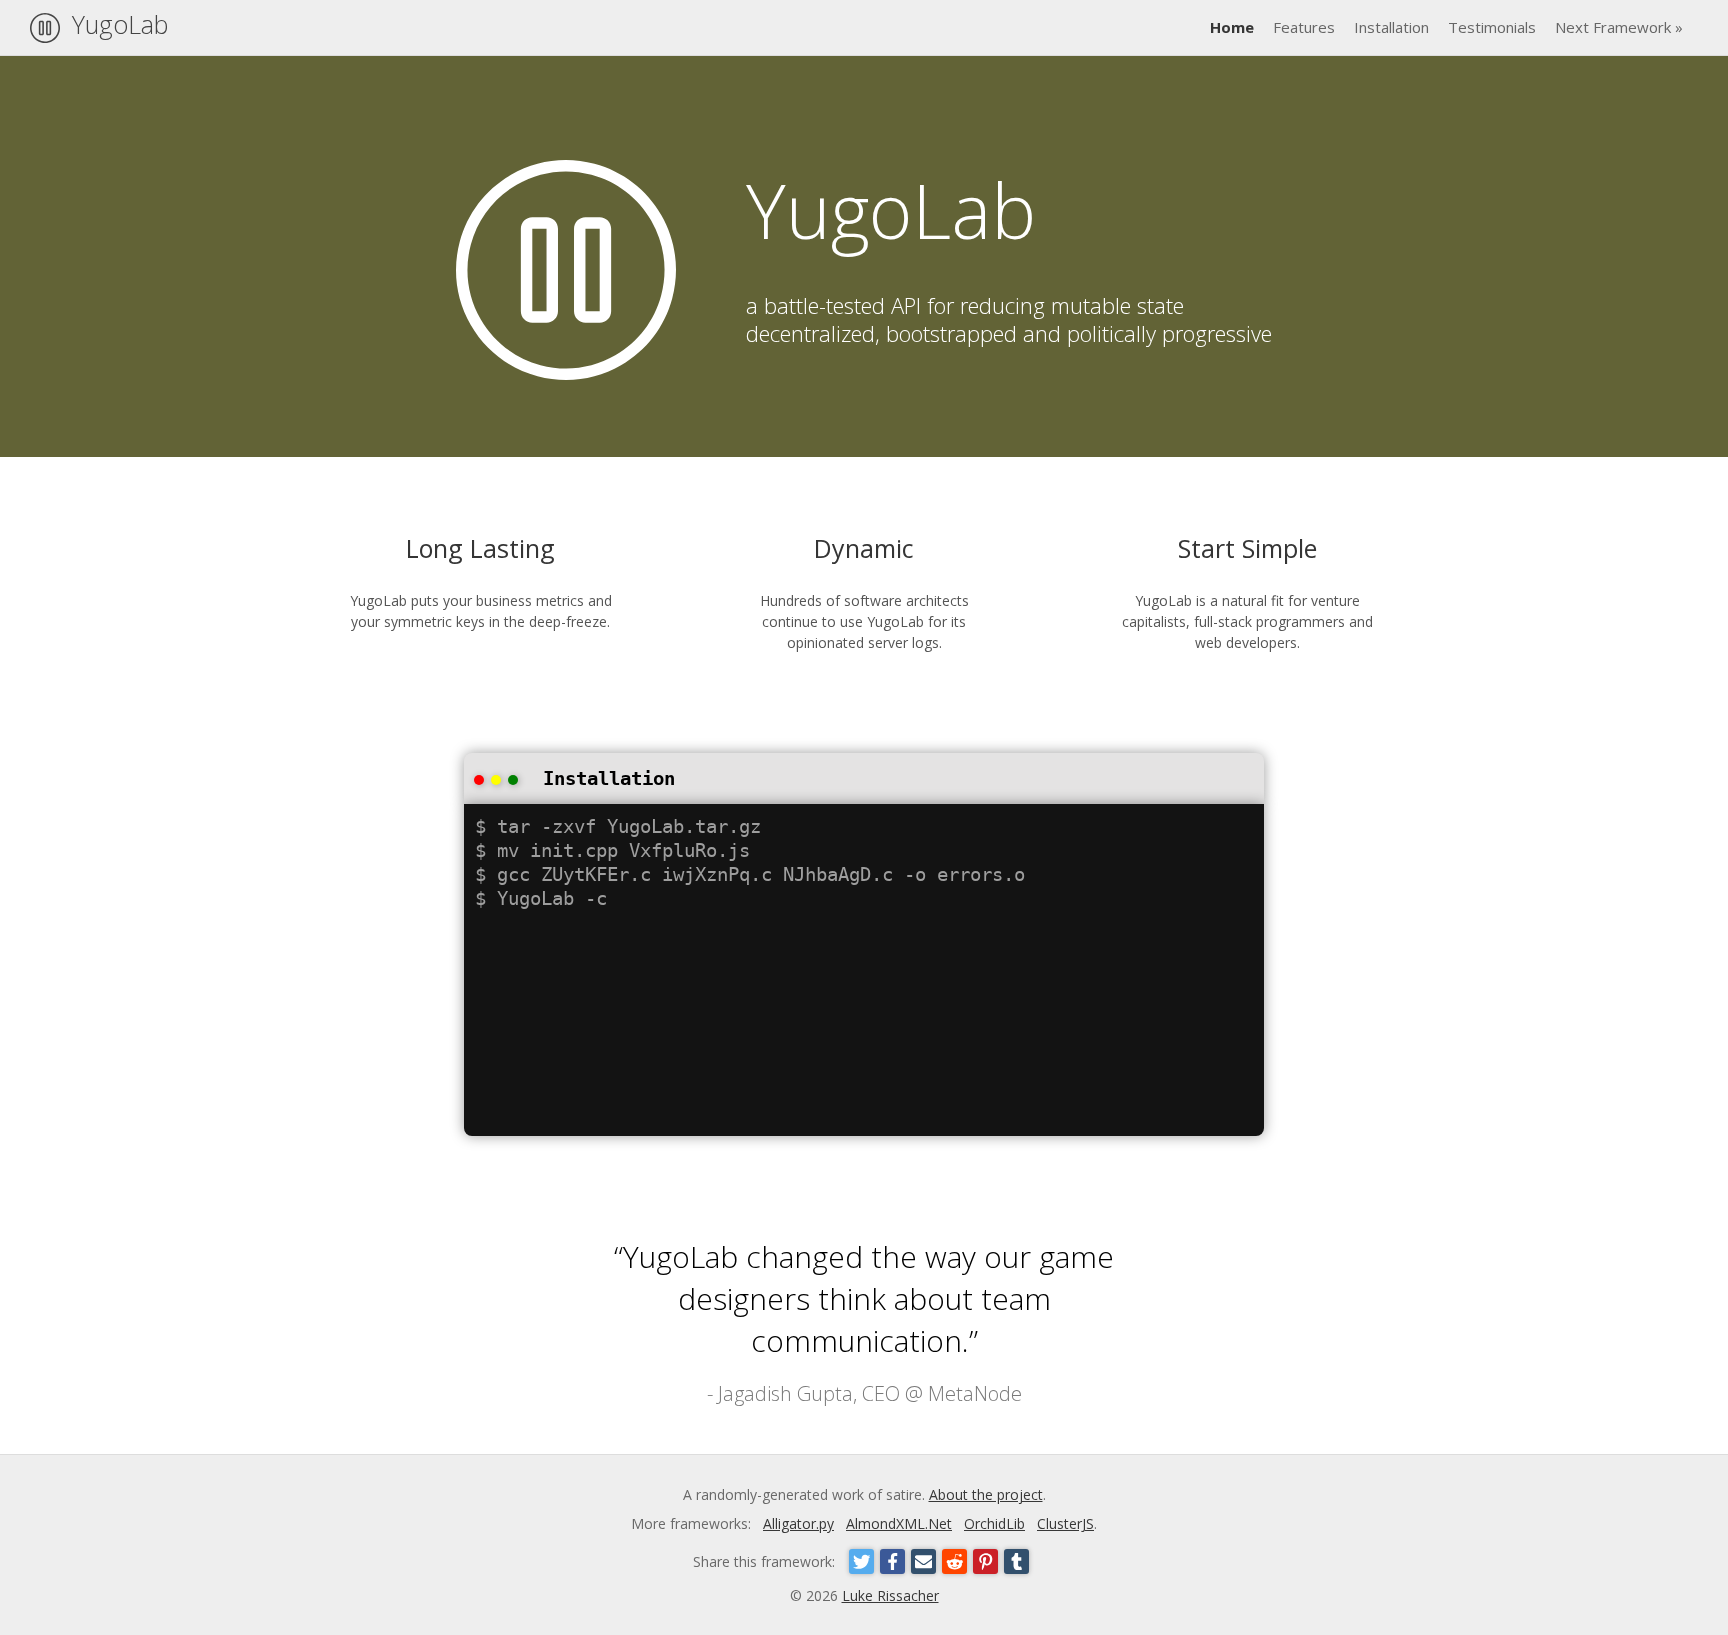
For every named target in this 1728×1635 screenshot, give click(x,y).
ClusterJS (1065, 1523)
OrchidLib (994, 1523)
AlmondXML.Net (899, 1523)
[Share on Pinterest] (985, 1561)
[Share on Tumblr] (1016, 1561)
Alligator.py (798, 1523)
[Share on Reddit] (954, 1561)
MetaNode (975, 1393)
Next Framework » (1619, 27)
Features (1304, 27)
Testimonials (1492, 27)
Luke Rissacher (890, 1595)
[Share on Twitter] (861, 1561)
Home (1232, 27)
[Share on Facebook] (892, 1561)
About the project (986, 1494)
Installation (1391, 27)
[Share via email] (923, 1561)
